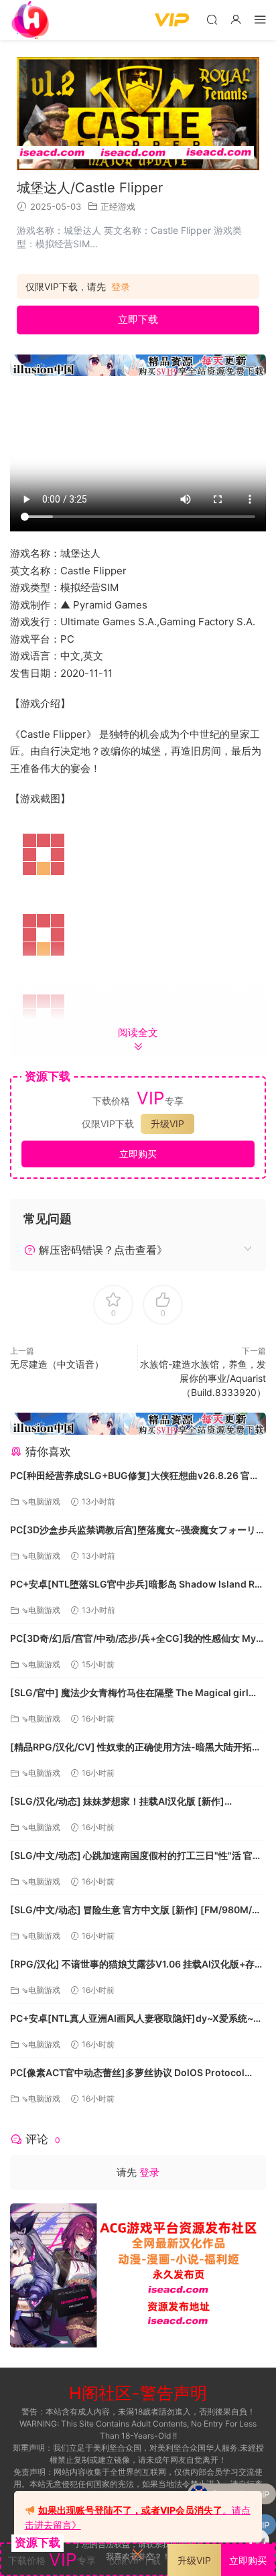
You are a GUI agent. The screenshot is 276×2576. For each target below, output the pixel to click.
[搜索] (212, 19)
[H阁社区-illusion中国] (30, 20)
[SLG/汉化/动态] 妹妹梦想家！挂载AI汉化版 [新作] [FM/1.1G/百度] (117, 1802)
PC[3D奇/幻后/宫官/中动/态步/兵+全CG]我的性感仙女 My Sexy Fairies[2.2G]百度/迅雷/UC (133, 1639)
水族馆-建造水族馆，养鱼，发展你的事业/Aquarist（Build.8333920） (203, 1378)
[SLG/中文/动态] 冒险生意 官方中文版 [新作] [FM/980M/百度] (136, 1911)
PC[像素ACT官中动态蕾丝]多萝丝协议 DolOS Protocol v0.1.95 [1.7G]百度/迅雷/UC (127, 2074)
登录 (121, 287)
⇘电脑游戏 (41, 1501)
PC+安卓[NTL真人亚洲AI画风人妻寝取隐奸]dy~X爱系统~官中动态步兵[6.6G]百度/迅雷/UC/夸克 (136, 2019)
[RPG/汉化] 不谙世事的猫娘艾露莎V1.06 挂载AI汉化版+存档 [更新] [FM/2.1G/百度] (137, 1965)
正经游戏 (118, 206)
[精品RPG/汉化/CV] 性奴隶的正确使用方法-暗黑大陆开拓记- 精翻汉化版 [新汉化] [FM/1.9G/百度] (138, 1748)
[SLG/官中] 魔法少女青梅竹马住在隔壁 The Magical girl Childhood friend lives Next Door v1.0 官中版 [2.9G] (129, 1694)
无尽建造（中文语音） (57, 1364)
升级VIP (167, 1123)
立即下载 (138, 319)
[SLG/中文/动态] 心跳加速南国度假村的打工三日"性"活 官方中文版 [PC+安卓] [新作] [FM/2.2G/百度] (136, 1857)
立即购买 (138, 1154)
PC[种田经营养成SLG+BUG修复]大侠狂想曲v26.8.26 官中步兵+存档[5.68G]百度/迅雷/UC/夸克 (135, 1477)
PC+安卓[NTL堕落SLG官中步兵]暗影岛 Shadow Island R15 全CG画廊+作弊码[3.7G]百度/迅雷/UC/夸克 (138, 1585)
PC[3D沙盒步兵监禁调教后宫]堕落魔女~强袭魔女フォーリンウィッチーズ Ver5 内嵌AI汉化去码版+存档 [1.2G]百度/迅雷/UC (138, 1531)
